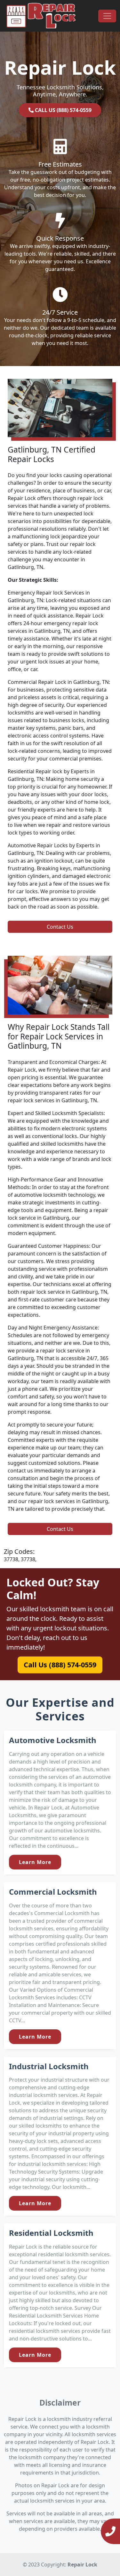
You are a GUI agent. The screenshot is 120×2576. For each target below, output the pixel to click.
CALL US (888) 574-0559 (63, 110)
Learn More (35, 1862)
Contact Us (60, 927)
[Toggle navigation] (107, 16)
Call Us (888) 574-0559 (60, 1664)
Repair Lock (82, 2565)
